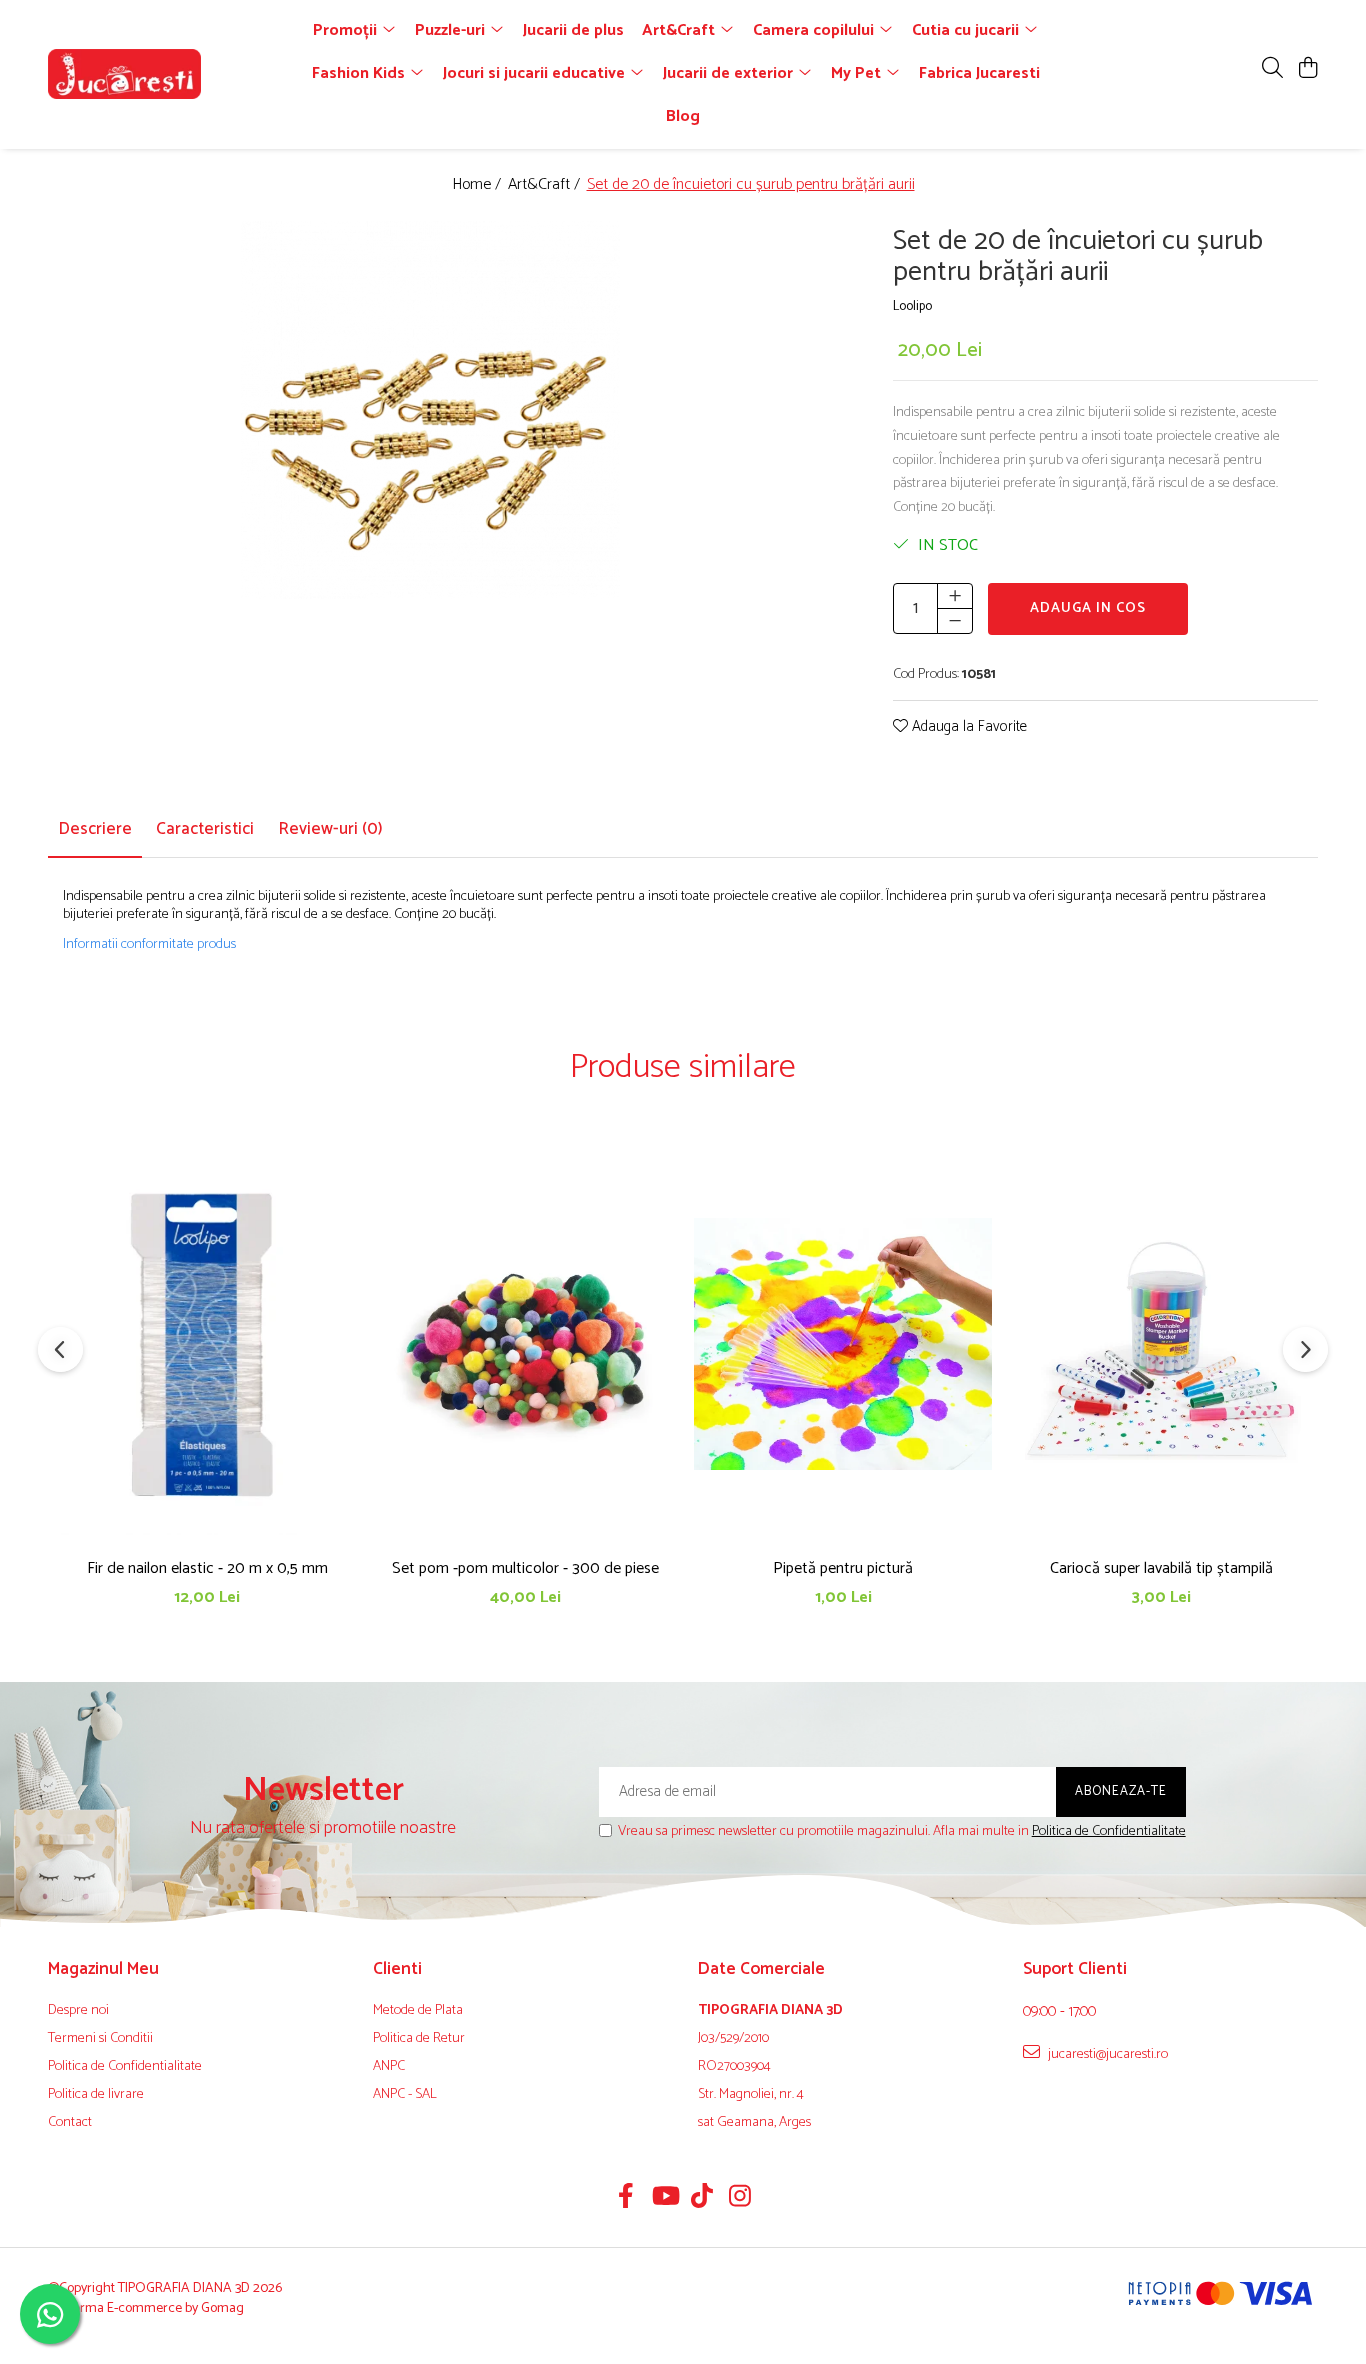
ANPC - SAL (405, 2095)
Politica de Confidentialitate (1109, 1831)
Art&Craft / (546, 185)
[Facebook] (626, 2199)
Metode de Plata (418, 2011)
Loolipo (912, 307)
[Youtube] (664, 2199)
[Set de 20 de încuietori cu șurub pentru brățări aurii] (430, 410)
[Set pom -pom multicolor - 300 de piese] (525, 1344)
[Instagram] (740, 2199)
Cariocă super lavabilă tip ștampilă (1161, 1568)
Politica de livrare (96, 2095)
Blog (683, 116)
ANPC (389, 2067)
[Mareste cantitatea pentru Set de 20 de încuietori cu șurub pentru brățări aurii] (955, 596)
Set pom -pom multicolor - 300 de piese (525, 1568)
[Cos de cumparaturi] (1307, 69)
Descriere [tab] (95, 829)
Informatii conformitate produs (149, 945)
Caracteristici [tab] (205, 829)
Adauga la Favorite (967, 727)
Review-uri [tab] (330, 829)
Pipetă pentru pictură (843, 1568)
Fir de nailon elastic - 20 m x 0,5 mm (207, 1568)
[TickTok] (702, 2199)
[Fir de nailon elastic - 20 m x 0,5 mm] (207, 1344)
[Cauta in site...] (1272, 69)
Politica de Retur (419, 2039)
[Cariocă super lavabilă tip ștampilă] (1161, 1344)
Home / (478, 185)
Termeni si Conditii (100, 2039)
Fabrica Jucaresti (979, 73)
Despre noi (78, 2011)
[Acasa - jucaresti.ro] (163, 74)
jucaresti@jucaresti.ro (1106, 2054)
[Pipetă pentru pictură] (843, 1344)
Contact (70, 2123)
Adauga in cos (1088, 608)
